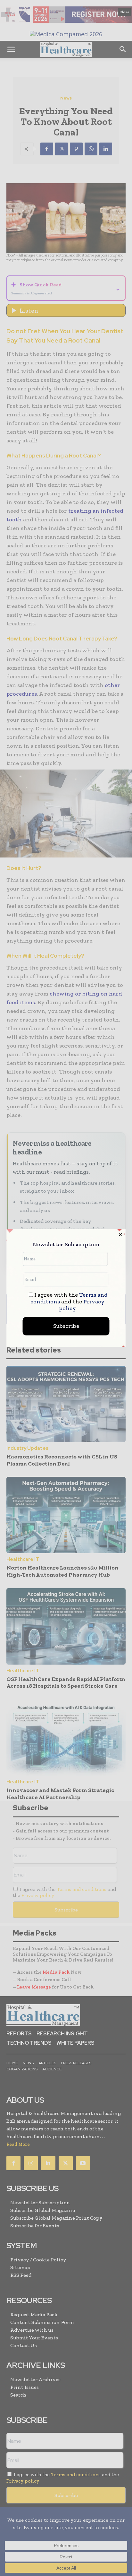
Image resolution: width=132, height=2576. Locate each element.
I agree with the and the (69, 1302)
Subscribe (66, 1326)
